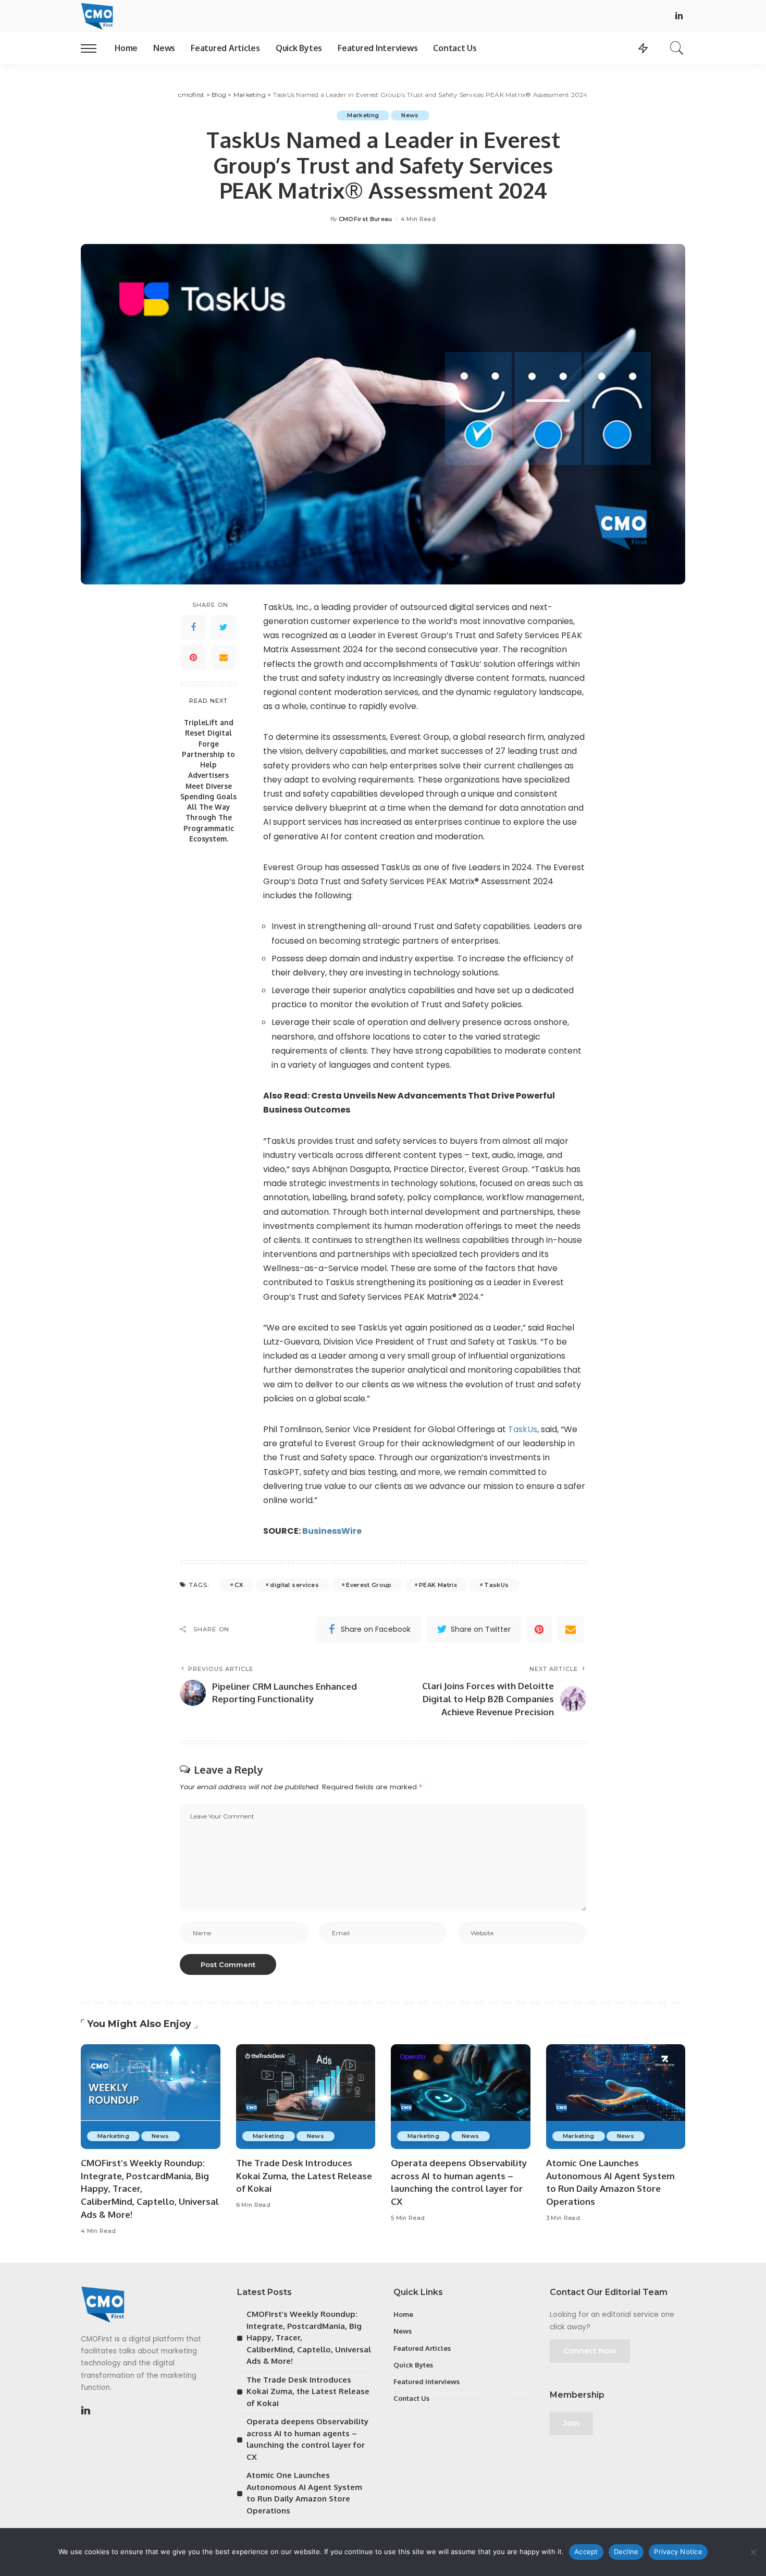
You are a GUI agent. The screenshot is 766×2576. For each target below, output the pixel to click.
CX (239, 1585)
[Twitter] (224, 627)
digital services (294, 1585)
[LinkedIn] (679, 16)
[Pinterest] (193, 657)
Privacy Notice (678, 2551)
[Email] (224, 657)
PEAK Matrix (438, 1585)
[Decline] (753, 2552)
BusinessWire (332, 1531)
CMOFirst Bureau (366, 219)
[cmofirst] (97, 16)
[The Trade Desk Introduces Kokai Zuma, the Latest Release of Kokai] (306, 2097)
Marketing (363, 115)
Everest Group (369, 1585)
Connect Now (590, 2351)
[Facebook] (193, 627)
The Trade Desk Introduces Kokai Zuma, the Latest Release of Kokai (304, 2176)
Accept (586, 2551)
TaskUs (523, 1429)
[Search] (677, 48)
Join (571, 2423)
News (410, 115)
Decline (626, 2551)
